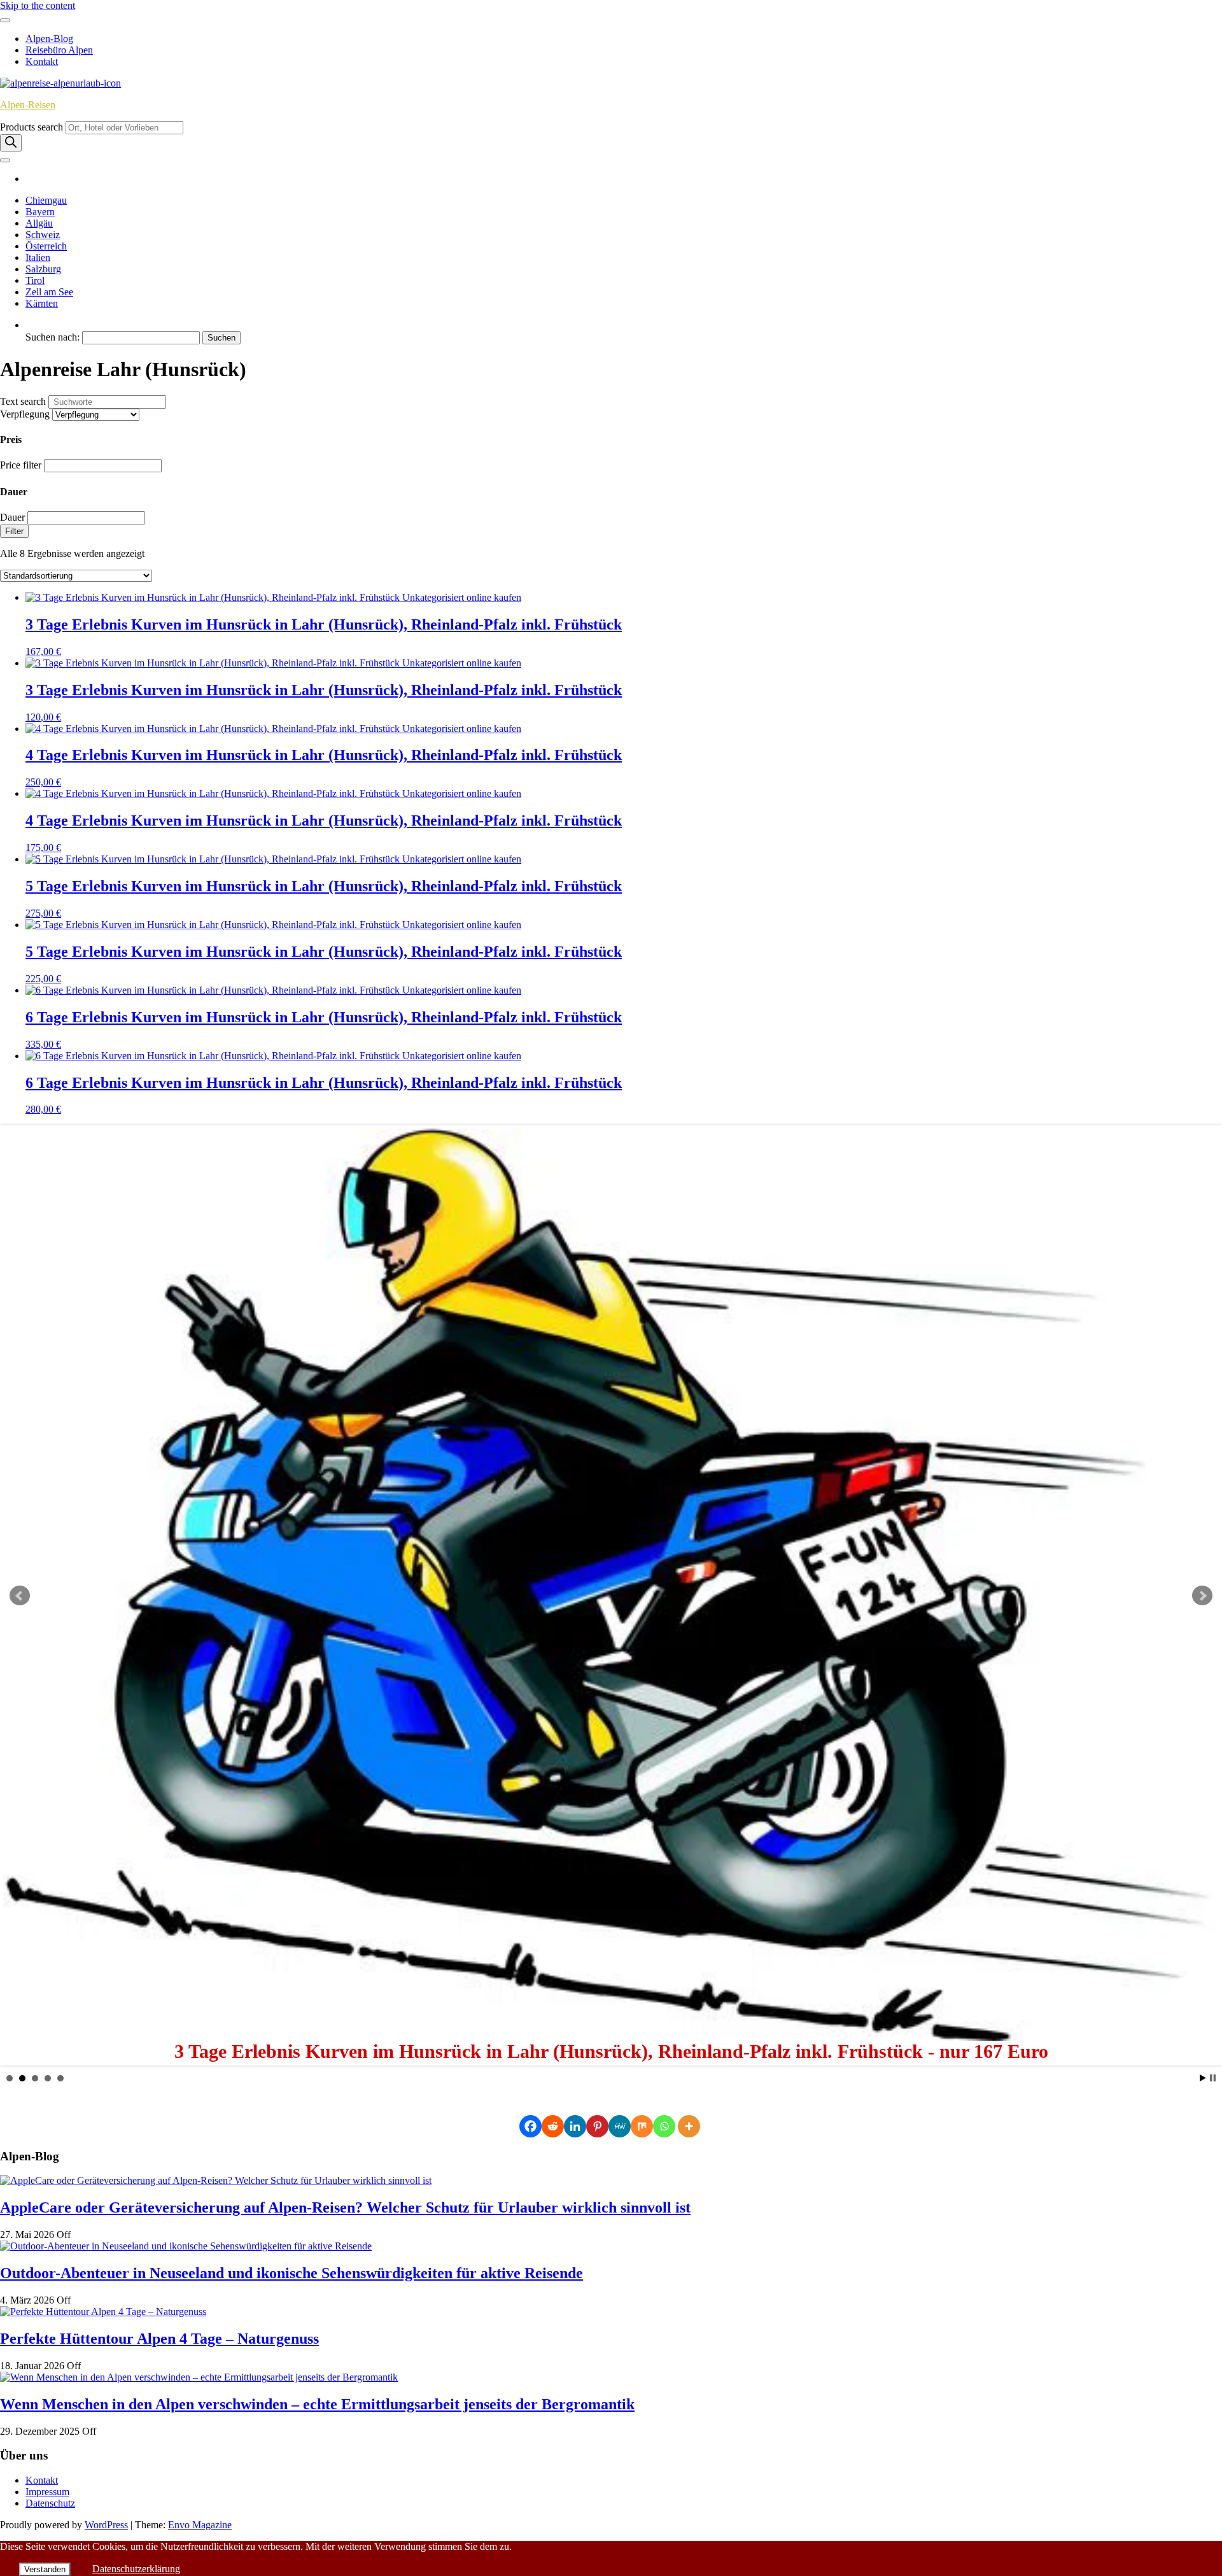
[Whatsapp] (664, 2126)
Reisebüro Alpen (59, 50)
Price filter (21, 465)
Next (1202, 1596)
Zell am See (49, 292)
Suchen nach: (53, 337)
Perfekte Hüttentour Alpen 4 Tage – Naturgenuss (159, 2339)
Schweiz (43, 235)
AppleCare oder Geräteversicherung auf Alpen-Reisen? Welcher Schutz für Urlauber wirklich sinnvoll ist (345, 2207)
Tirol (35, 280)
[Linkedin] (575, 2126)
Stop (1213, 2078)
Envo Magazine (200, 2525)
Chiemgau (46, 200)
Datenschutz (50, 2503)
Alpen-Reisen (28, 105)
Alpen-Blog (49, 39)
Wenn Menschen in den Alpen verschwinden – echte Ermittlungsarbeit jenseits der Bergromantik (317, 2404)
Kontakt (42, 61)
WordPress (106, 2525)
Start (1203, 2078)
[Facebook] (530, 2126)
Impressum (47, 2492)
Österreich (46, 246)
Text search (23, 401)
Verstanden (45, 2569)
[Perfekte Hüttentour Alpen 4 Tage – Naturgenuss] (103, 2312)
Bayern (40, 212)
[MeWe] (620, 2126)
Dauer (12, 517)
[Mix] (642, 2126)
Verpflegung (25, 414)
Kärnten (42, 303)
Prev (20, 1596)
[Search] (11, 143)
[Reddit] (553, 2126)
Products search (33, 127)
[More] (689, 2126)
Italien (38, 257)
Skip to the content (38, 5)
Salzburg (43, 269)
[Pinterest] (597, 2126)
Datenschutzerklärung (136, 2569)
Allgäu (39, 223)
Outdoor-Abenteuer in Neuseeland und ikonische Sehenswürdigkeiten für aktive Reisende (291, 2273)
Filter (14, 531)
